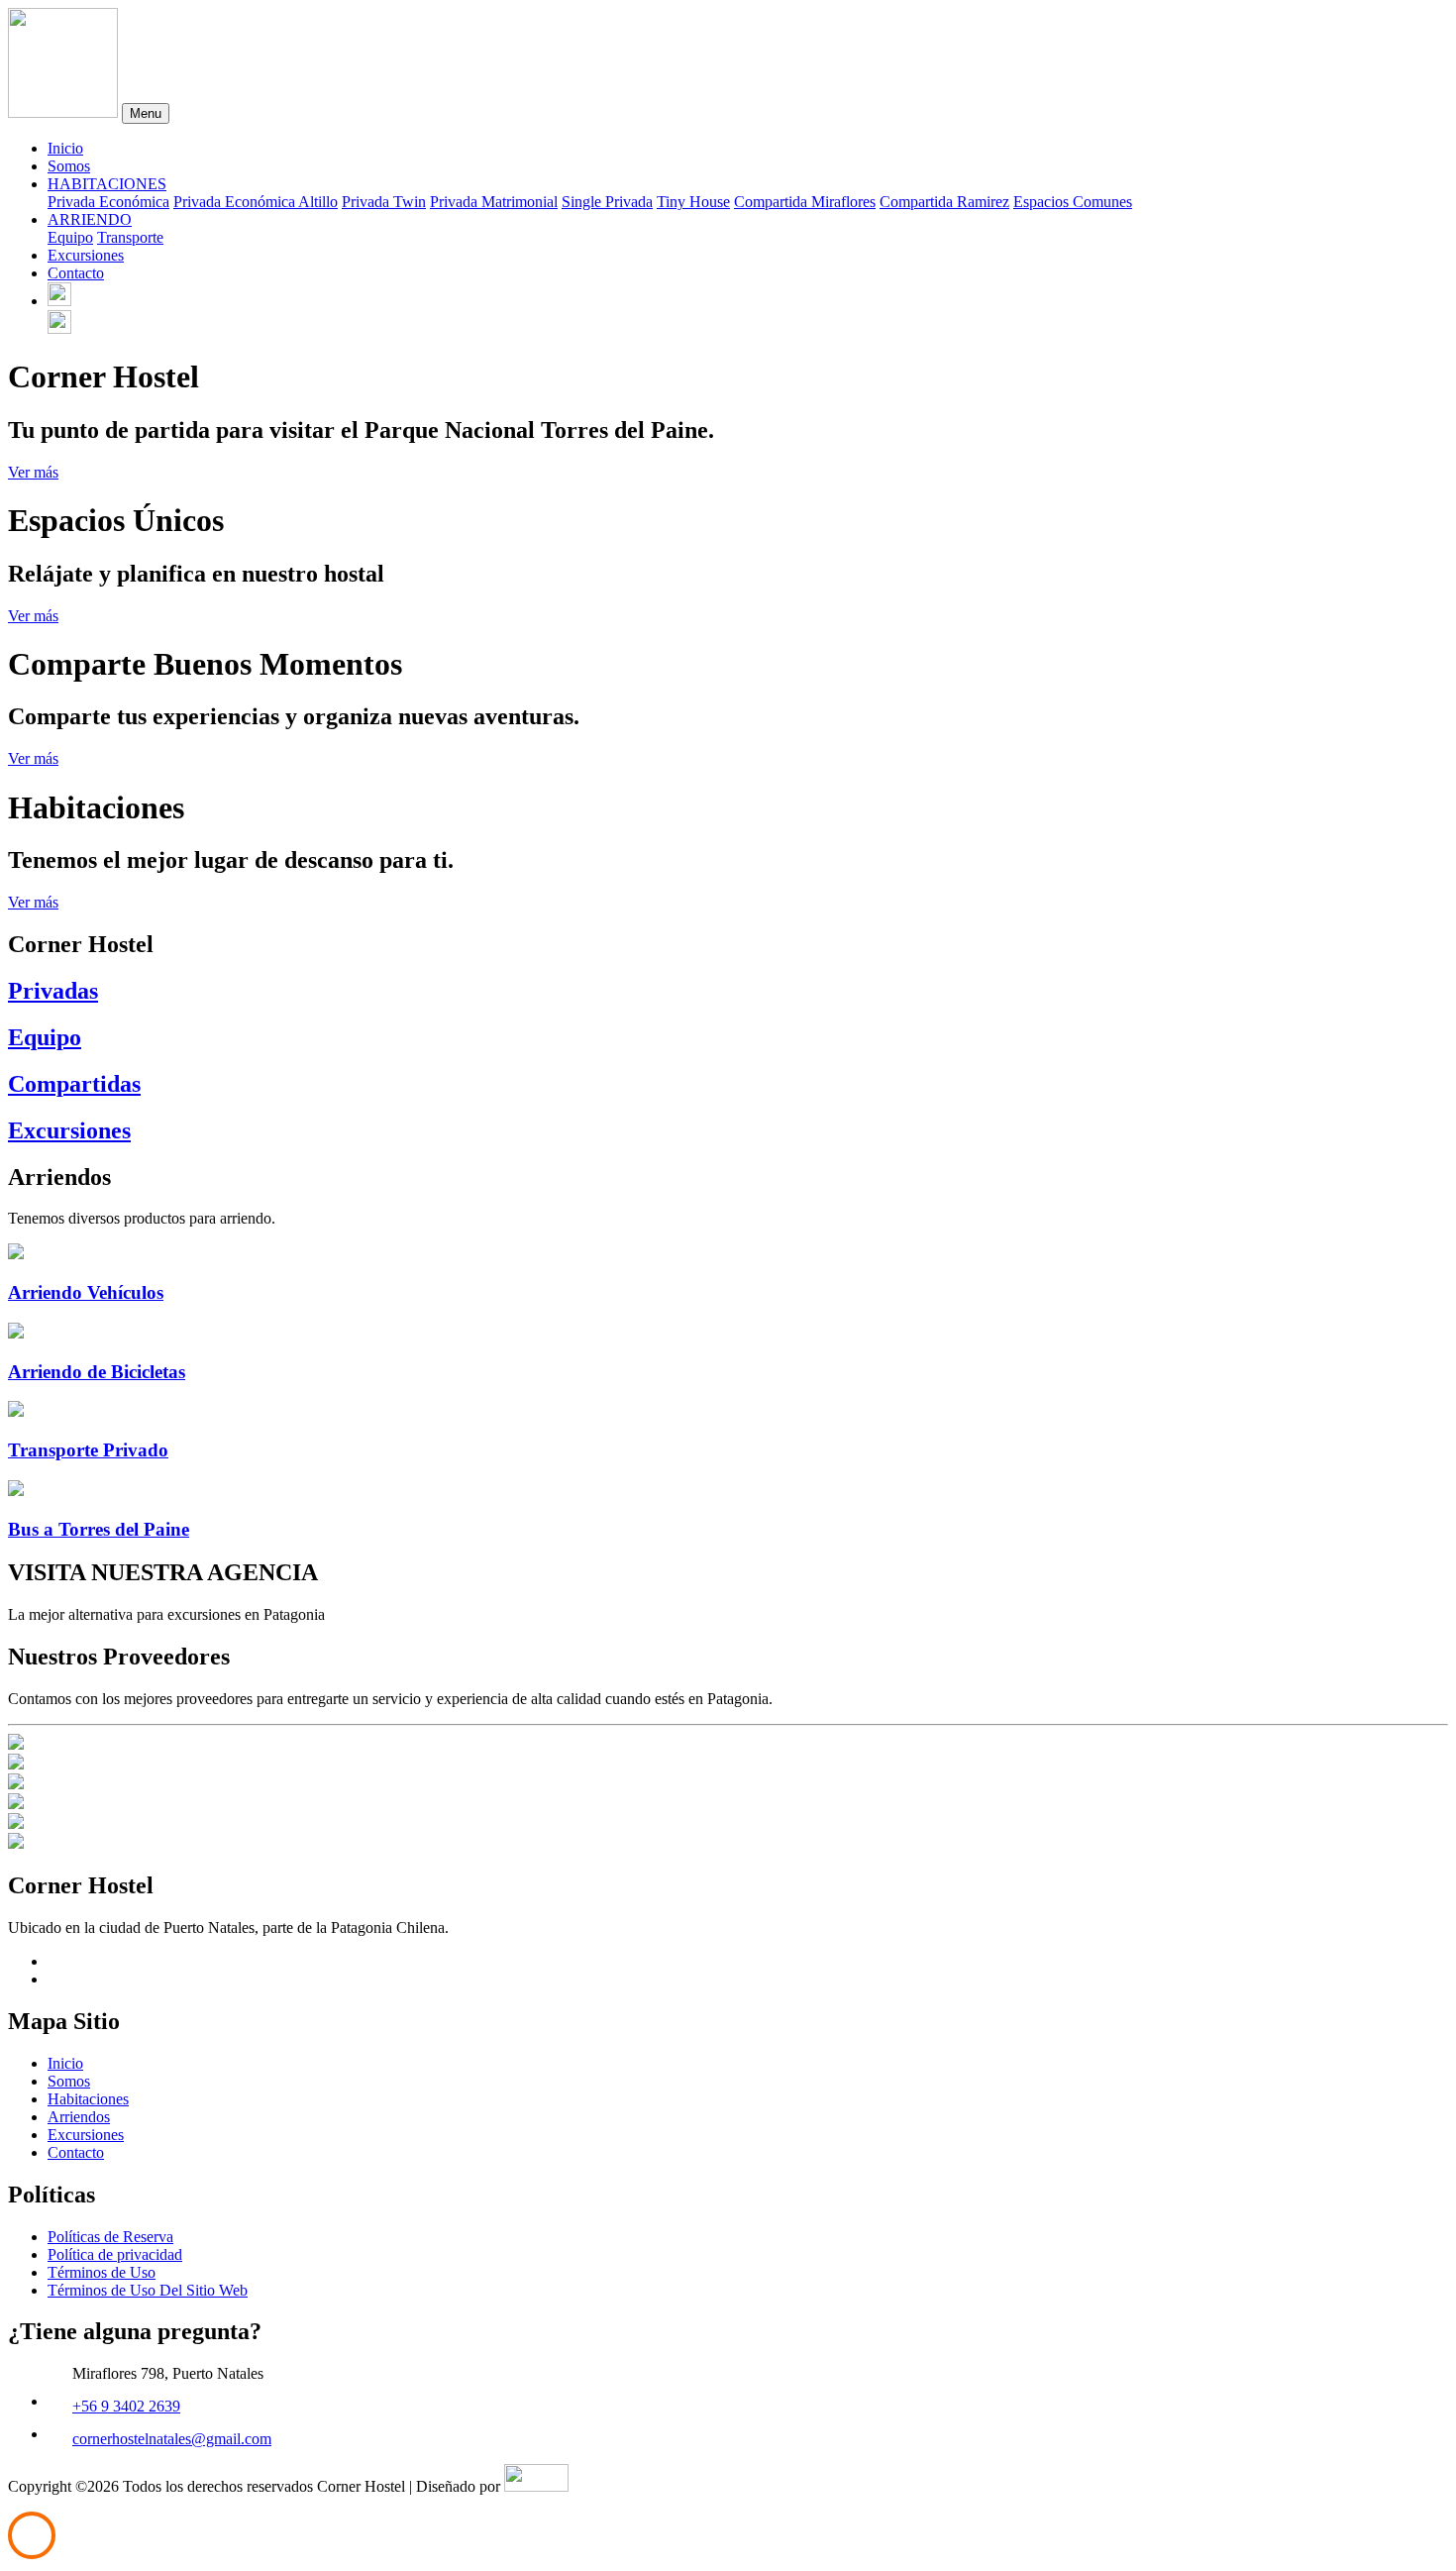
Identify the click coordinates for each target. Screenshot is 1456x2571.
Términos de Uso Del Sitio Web (148, 2290)
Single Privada (607, 202)
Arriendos (79, 2117)
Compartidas (74, 1084)
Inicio (65, 148)
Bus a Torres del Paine (99, 1529)
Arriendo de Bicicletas (97, 1372)
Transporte (130, 237)
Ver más (33, 472)
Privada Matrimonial (494, 202)
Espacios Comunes (1073, 202)
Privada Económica (108, 202)
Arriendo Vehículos (86, 1292)
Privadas (53, 991)
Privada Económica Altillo (256, 202)
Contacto (76, 273)
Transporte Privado (88, 1450)
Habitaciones (88, 2099)
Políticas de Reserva (110, 2237)
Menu (146, 113)
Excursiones (86, 255)
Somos (69, 166)
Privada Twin (384, 202)
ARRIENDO (90, 219)
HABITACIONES (107, 184)
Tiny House (693, 202)
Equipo (70, 237)
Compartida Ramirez (944, 202)
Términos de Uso (102, 2272)
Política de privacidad (115, 2254)
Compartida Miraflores (805, 202)
